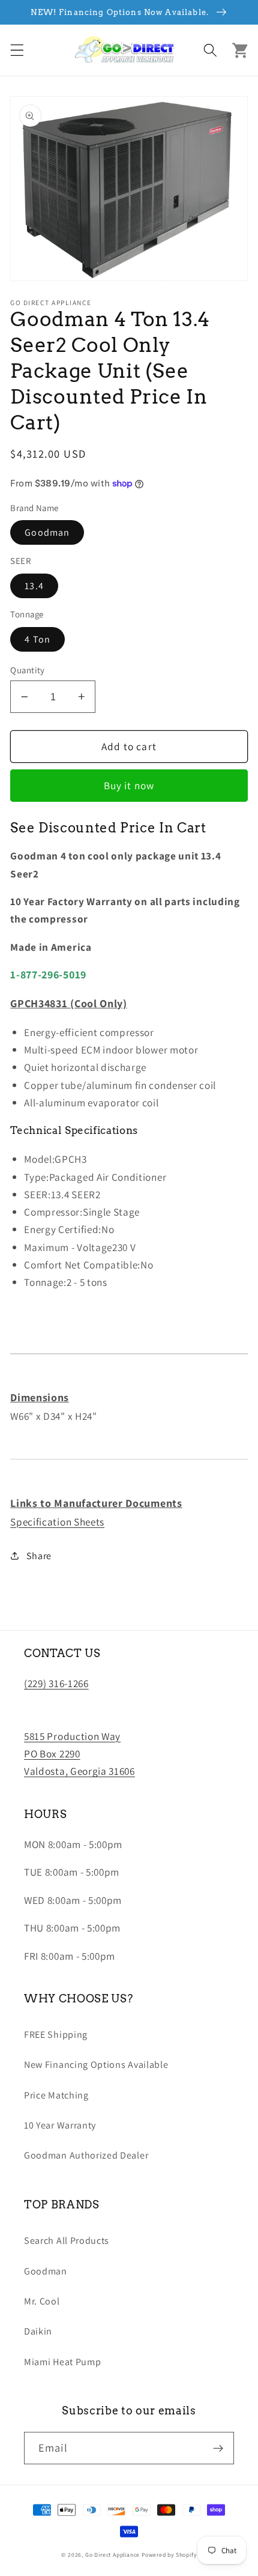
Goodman (47, 532)
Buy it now (129, 785)
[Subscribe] (218, 2448)
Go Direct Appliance (112, 2555)
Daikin (38, 2331)
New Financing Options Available (96, 2065)
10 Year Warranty (60, 2125)
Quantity (28, 670)
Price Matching (56, 2095)
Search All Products (67, 2241)
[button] (17, 50)
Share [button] (39, 1556)
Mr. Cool (42, 2301)
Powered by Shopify (169, 2555)
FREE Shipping (56, 2035)
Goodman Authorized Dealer (86, 2155)
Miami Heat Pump (62, 2362)
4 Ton (37, 639)
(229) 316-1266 (56, 1683)
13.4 (34, 586)
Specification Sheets (57, 1522)
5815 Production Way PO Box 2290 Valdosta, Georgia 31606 (79, 1754)
